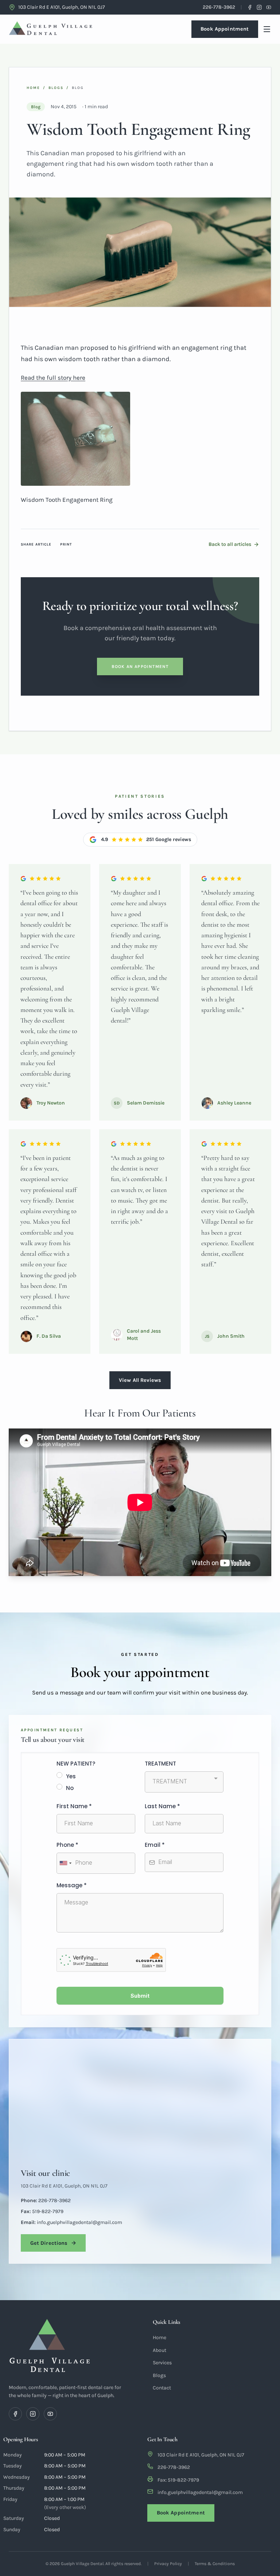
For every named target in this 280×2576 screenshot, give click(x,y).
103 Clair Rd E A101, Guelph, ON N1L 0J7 (64, 2186)
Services (162, 2363)
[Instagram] (259, 7)
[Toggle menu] (267, 29)
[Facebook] (250, 7)
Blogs (56, 88)
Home (33, 88)
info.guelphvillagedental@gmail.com (200, 2492)
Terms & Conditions (215, 2564)
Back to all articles (230, 544)
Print (66, 544)
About (160, 2350)
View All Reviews (140, 1380)
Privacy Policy (168, 2564)
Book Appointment (225, 29)
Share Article (36, 544)
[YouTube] (269, 7)
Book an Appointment (140, 667)
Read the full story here (53, 378)
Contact (162, 2388)
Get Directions (49, 2243)
